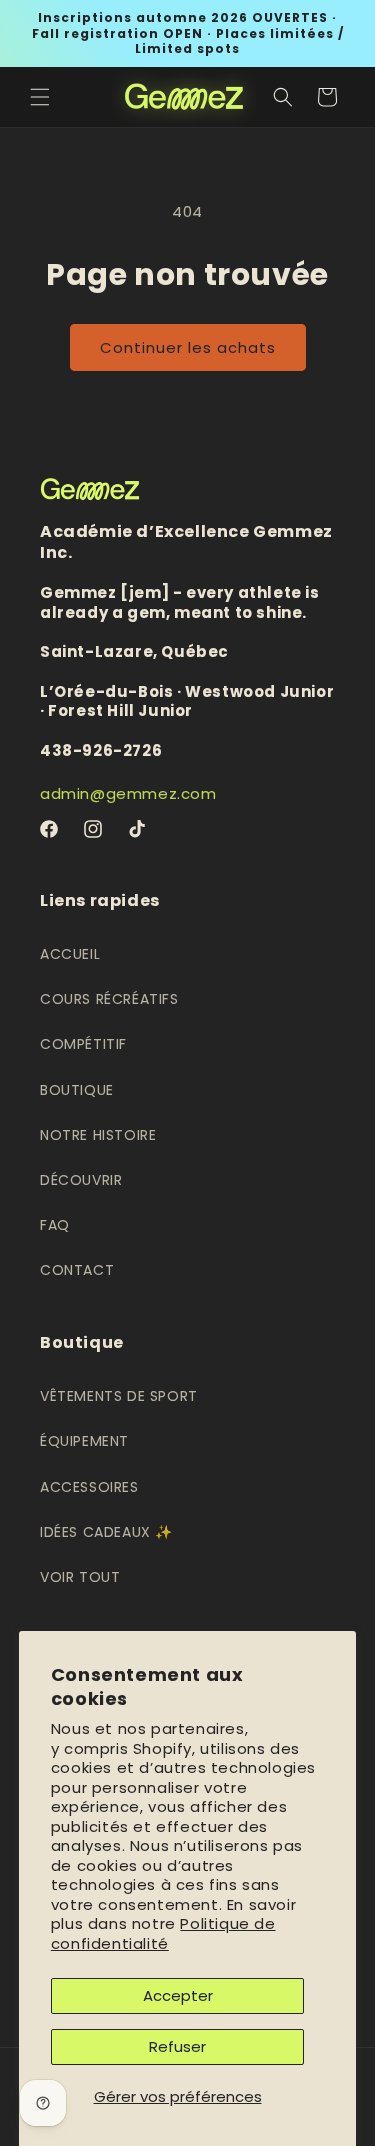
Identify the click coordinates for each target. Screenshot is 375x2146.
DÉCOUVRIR (81, 1180)
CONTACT (77, 1270)
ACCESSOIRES (89, 1487)
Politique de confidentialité (163, 1933)
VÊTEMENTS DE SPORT (119, 1396)
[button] (40, 97)
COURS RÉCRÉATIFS (109, 999)
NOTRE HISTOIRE (98, 1135)
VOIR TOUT (80, 1577)
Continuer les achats (188, 347)
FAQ (55, 1225)
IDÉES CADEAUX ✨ (106, 1532)
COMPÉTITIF (83, 1044)
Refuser (177, 2046)
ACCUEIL (70, 954)
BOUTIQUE (77, 1090)
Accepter (178, 1995)
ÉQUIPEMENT (84, 1441)
